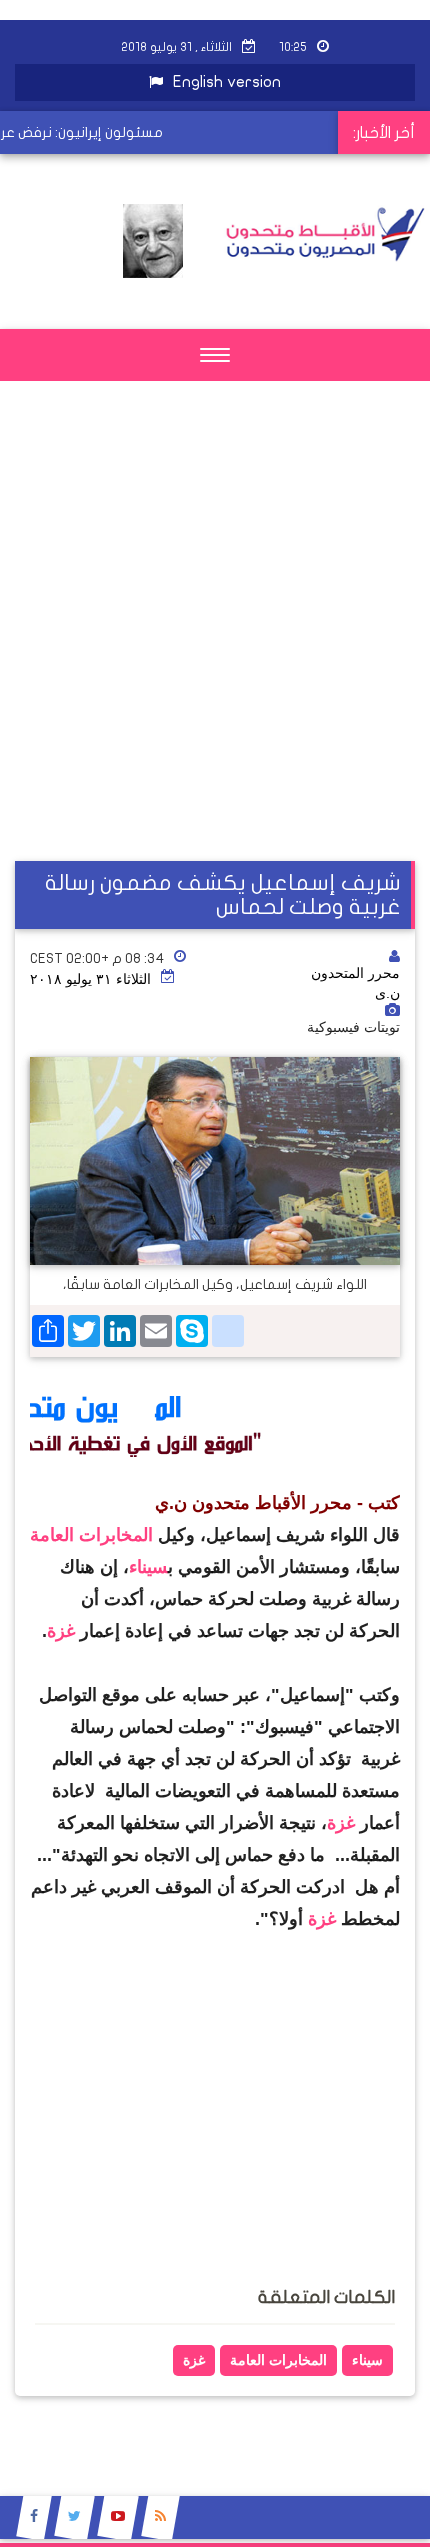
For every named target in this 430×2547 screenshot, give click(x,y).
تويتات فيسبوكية (353, 1027)
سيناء (148, 1567)
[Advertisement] (215, 646)
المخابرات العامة (94, 1535)
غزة (63, 1631)
